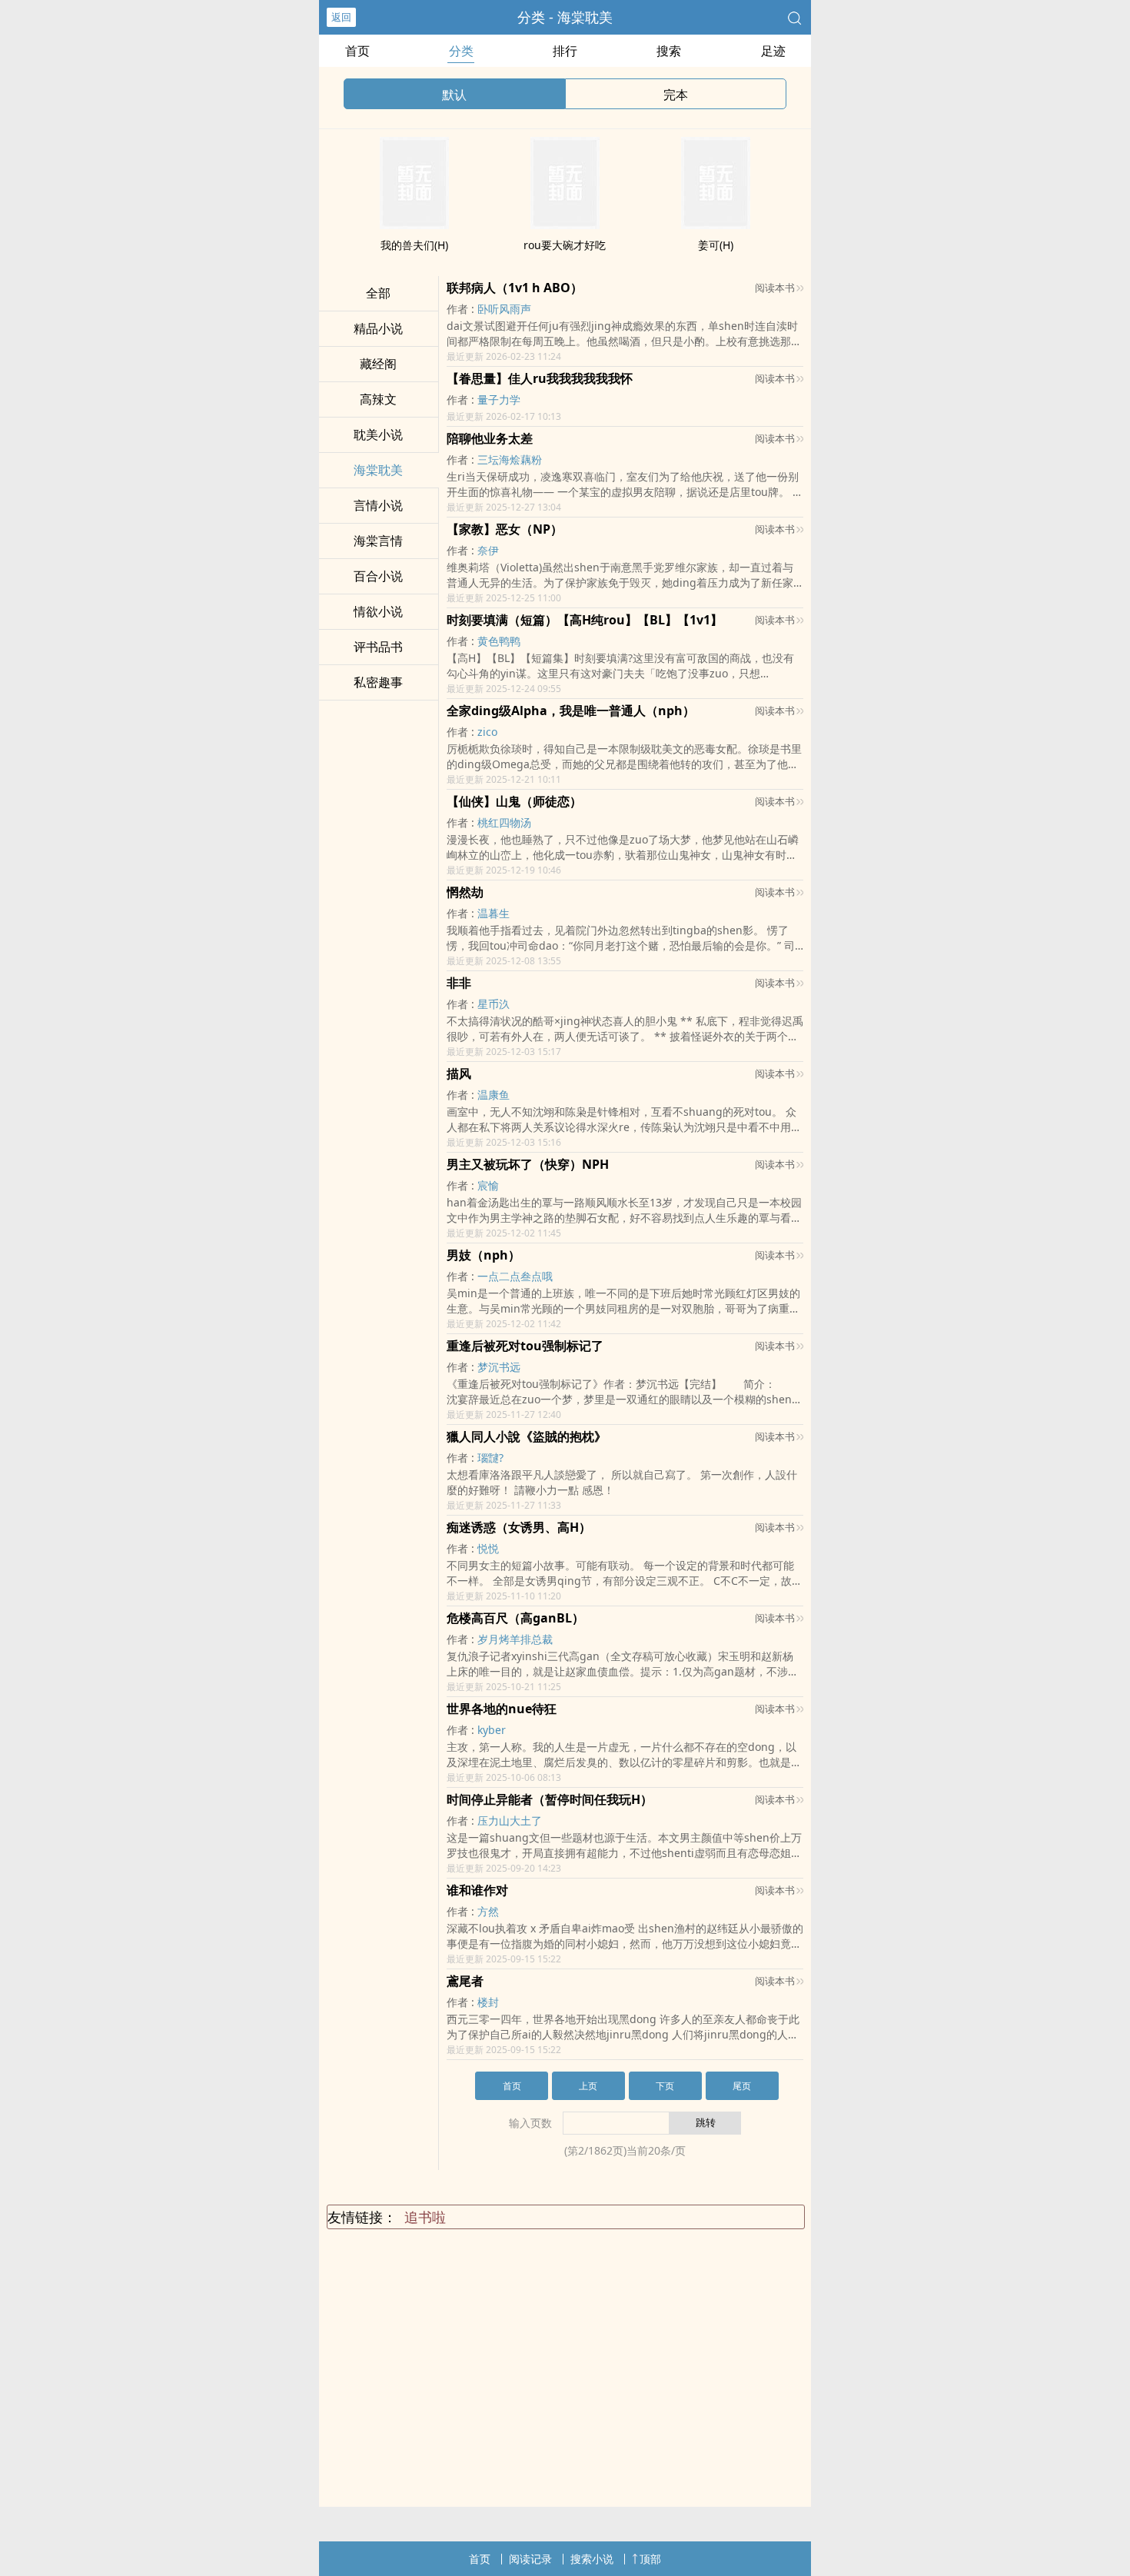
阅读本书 (775, 288)
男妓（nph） (484, 1255)
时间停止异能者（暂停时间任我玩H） (550, 1799)
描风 (459, 1073)
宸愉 (488, 1185)
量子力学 (499, 399)
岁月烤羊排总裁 (515, 1639)
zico (487, 732)
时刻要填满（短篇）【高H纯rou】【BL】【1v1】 (585, 620)
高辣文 (378, 399)
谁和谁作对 (477, 1890)
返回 (341, 17)
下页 (665, 2086)
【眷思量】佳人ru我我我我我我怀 (540, 378)
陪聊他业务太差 (490, 438)
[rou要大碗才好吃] (565, 225)
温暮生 (494, 913)
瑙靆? (490, 1458)
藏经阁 (378, 364)
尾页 (742, 2086)
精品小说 (378, 328)
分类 (461, 51)
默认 (454, 95)
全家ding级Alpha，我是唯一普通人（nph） (571, 711)
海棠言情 (378, 541)
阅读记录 (530, 2559)
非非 (459, 983)
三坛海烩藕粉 (510, 459)
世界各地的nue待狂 (502, 1709)
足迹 (773, 51)
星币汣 (494, 1004)
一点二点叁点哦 (515, 1276)
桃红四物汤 (504, 822)
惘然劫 (465, 892)
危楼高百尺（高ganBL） (515, 1618)
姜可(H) (716, 245)
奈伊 (488, 550)
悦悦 (488, 1548)
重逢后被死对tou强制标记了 (525, 1346)
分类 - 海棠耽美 (565, 17)
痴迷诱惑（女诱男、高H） (519, 1527)
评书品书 (378, 647)
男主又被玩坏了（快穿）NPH (528, 1164)
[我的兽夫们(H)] (414, 225)
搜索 (669, 51)
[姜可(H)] (716, 225)
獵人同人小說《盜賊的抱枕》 (527, 1436)
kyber (492, 1730)
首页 (357, 51)
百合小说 (378, 576)
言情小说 (378, 505)
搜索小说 (592, 2559)
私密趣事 (378, 682)
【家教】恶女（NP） (505, 529)
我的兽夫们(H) (414, 245)
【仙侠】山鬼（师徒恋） (514, 801)
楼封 (488, 2002)
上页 (588, 2086)
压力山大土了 (510, 1821)
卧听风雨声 (504, 309)
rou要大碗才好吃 (565, 245)
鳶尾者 (465, 1981)
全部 (378, 293)
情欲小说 (378, 611)
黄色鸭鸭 (499, 641)
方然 (488, 1911)
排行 (565, 51)
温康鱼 (494, 1095)
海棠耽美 (378, 470)
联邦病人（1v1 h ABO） (515, 288)
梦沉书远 (499, 1367)
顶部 (650, 2559)
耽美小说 (378, 434)
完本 (676, 95)
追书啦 (425, 2217)
